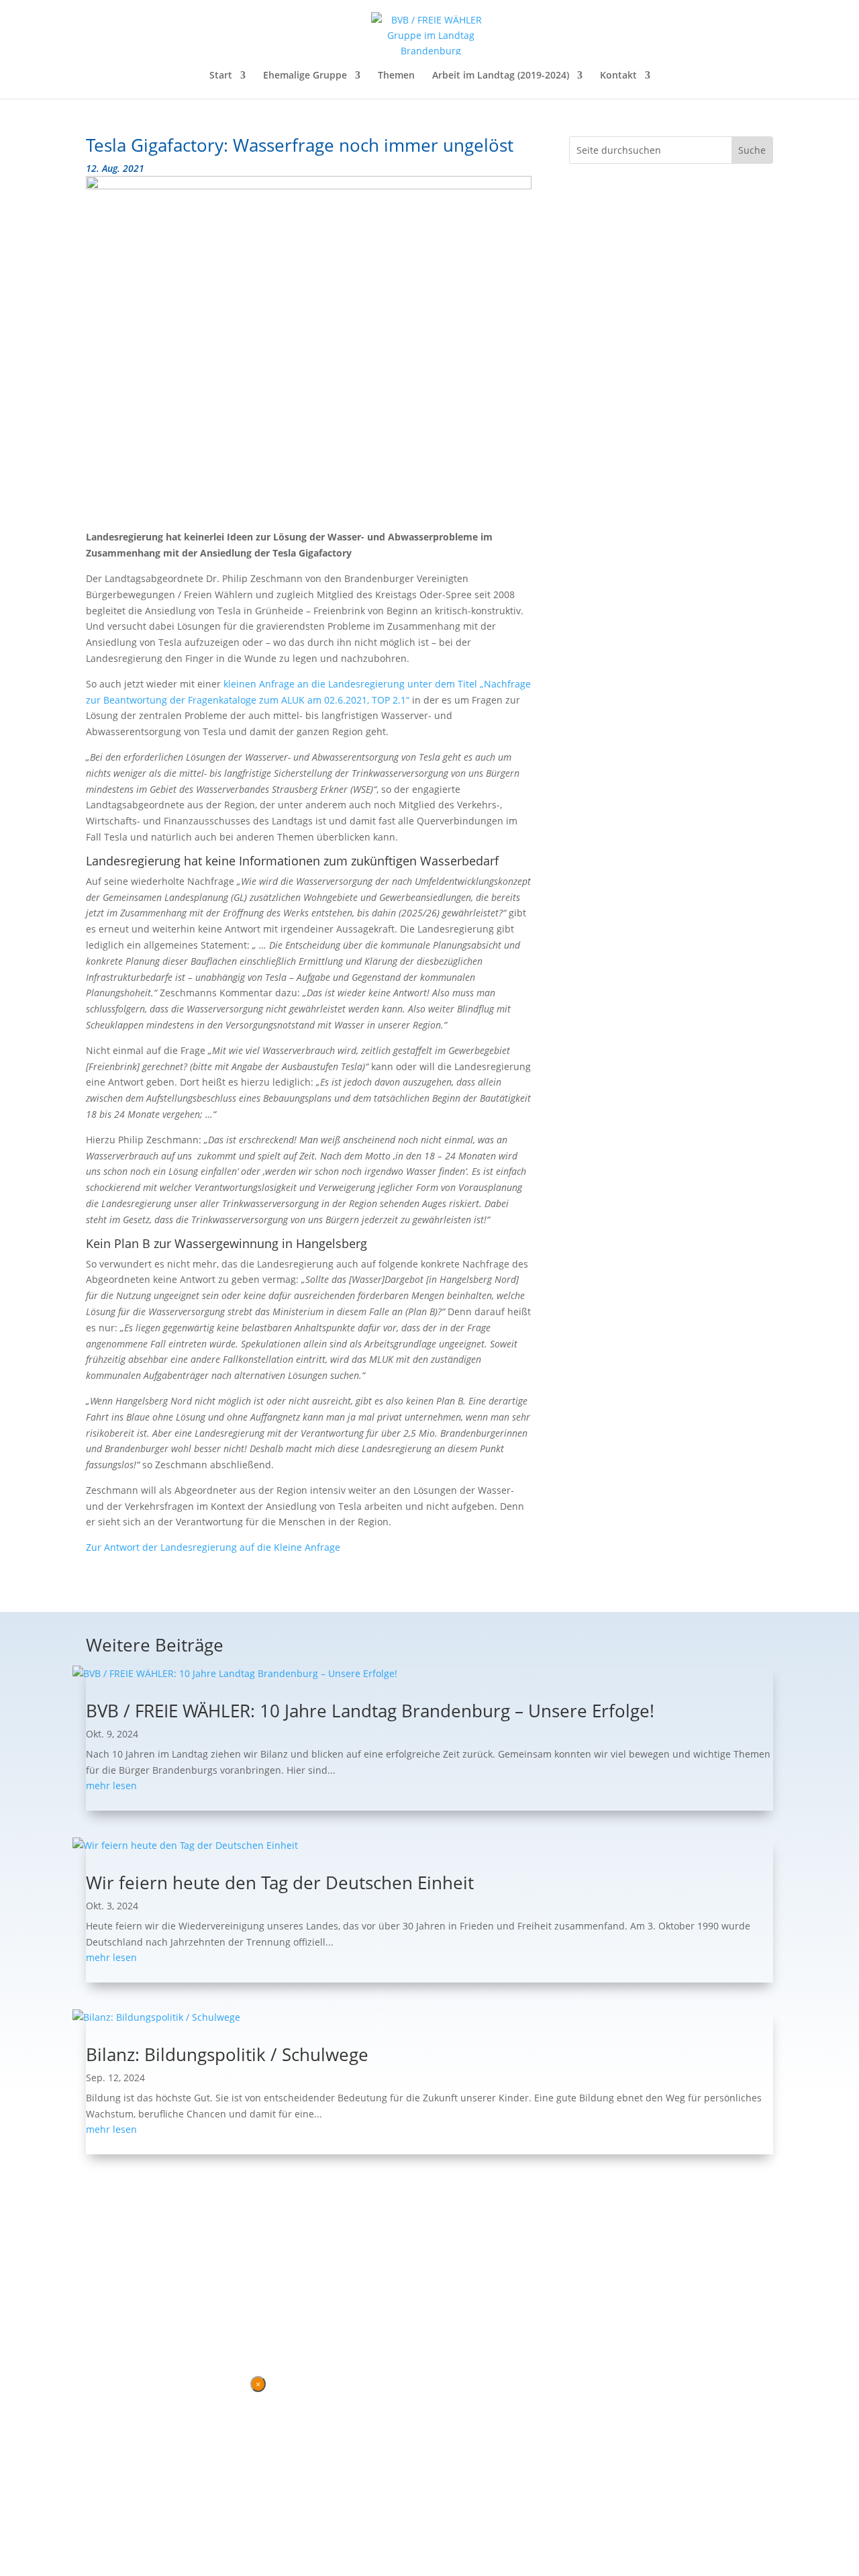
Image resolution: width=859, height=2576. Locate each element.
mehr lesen (111, 1785)
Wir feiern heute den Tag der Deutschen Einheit (280, 1882)
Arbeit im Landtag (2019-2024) (501, 76)
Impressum (159, 2316)
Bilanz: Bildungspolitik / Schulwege (227, 2054)
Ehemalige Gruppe (305, 76)
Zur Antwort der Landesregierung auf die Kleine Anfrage (213, 1547)
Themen (396, 76)
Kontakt (618, 76)
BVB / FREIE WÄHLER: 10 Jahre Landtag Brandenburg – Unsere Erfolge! (370, 1711)
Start (221, 76)
